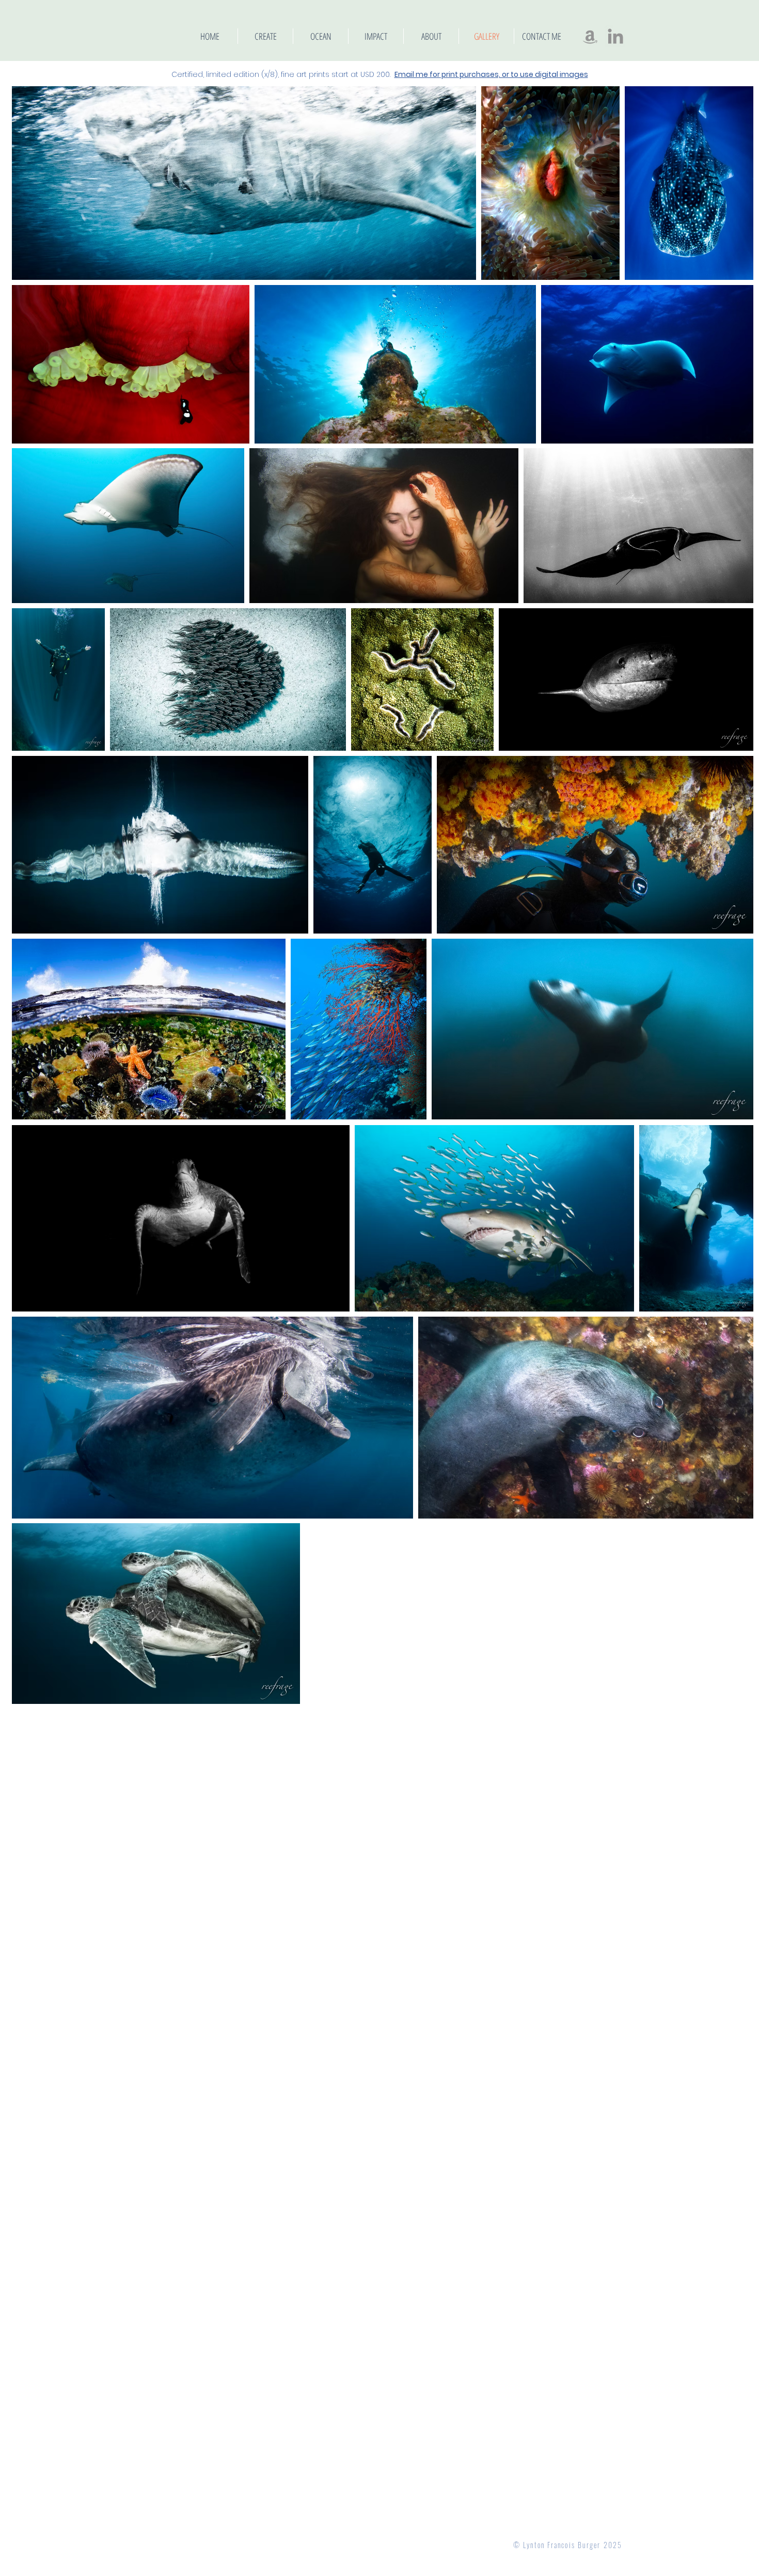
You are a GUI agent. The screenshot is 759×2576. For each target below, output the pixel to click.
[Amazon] (590, 36)
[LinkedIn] (615, 36)
